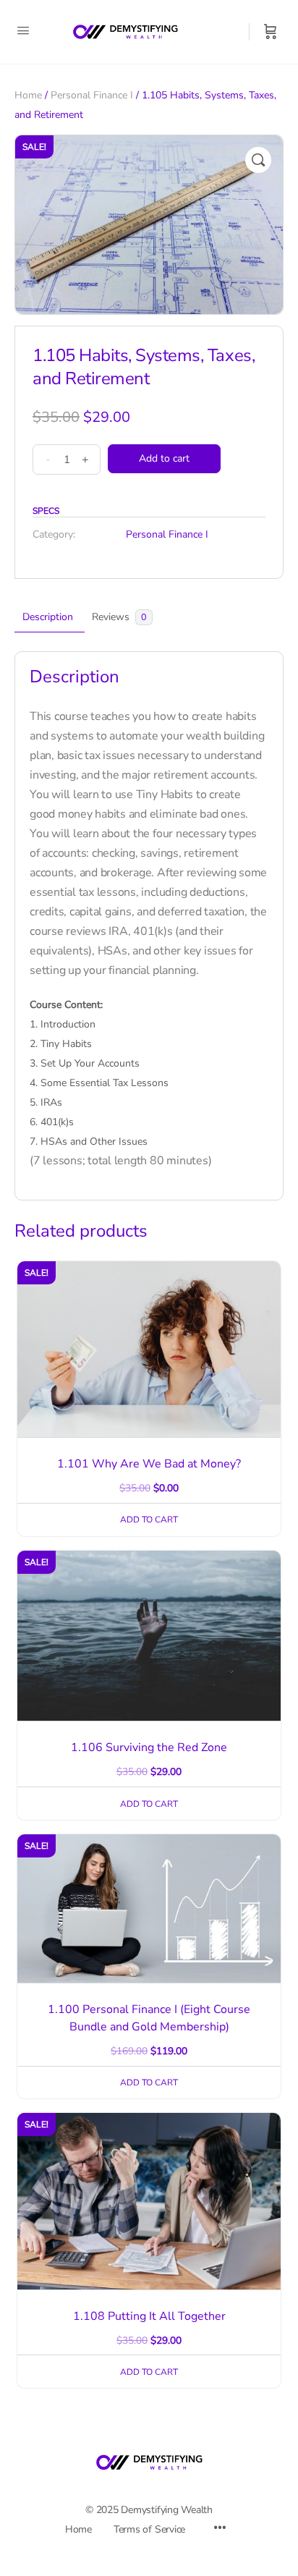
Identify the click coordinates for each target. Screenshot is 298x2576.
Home (28, 95)
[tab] (48, 617)
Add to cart (164, 458)
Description (48, 617)
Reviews (119, 617)
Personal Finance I (92, 95)
